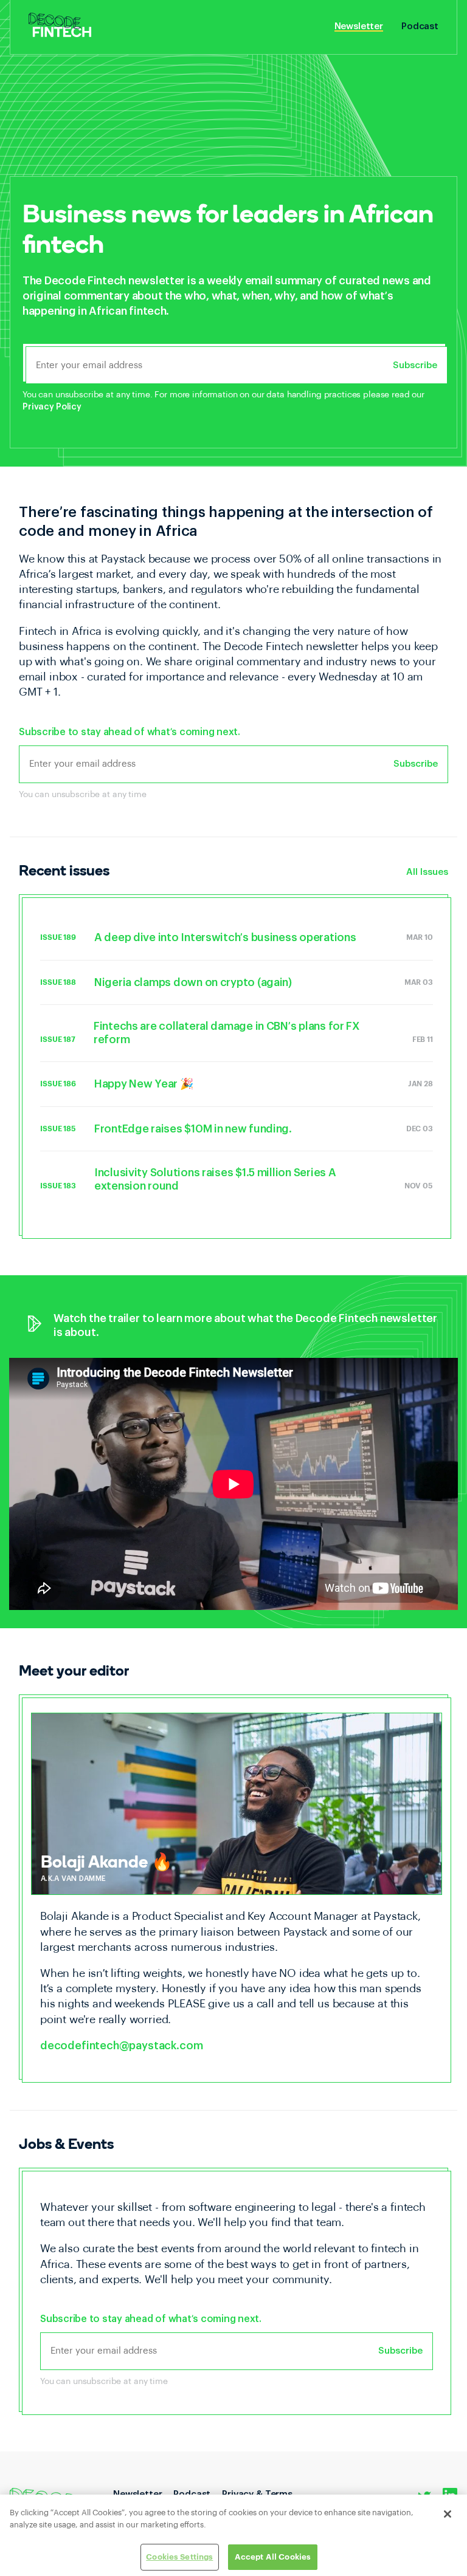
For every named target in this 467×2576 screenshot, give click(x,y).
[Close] (448, 2514)
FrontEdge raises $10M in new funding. (193, 1129)
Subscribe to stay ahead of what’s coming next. (130, 732)
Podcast (420, 27)
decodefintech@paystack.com (121, 2046)
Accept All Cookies (273, 2557)
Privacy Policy (52, 407)
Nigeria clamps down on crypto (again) (193, 982)
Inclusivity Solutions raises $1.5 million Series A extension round (215, 1179)
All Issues (427, 872)
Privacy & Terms (257, 2494)
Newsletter (359, 27)
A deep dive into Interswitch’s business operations (225, 937)
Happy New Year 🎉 (144, 1084)
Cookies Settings (179, 2557)
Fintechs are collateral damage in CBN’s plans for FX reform (227, 1033)
